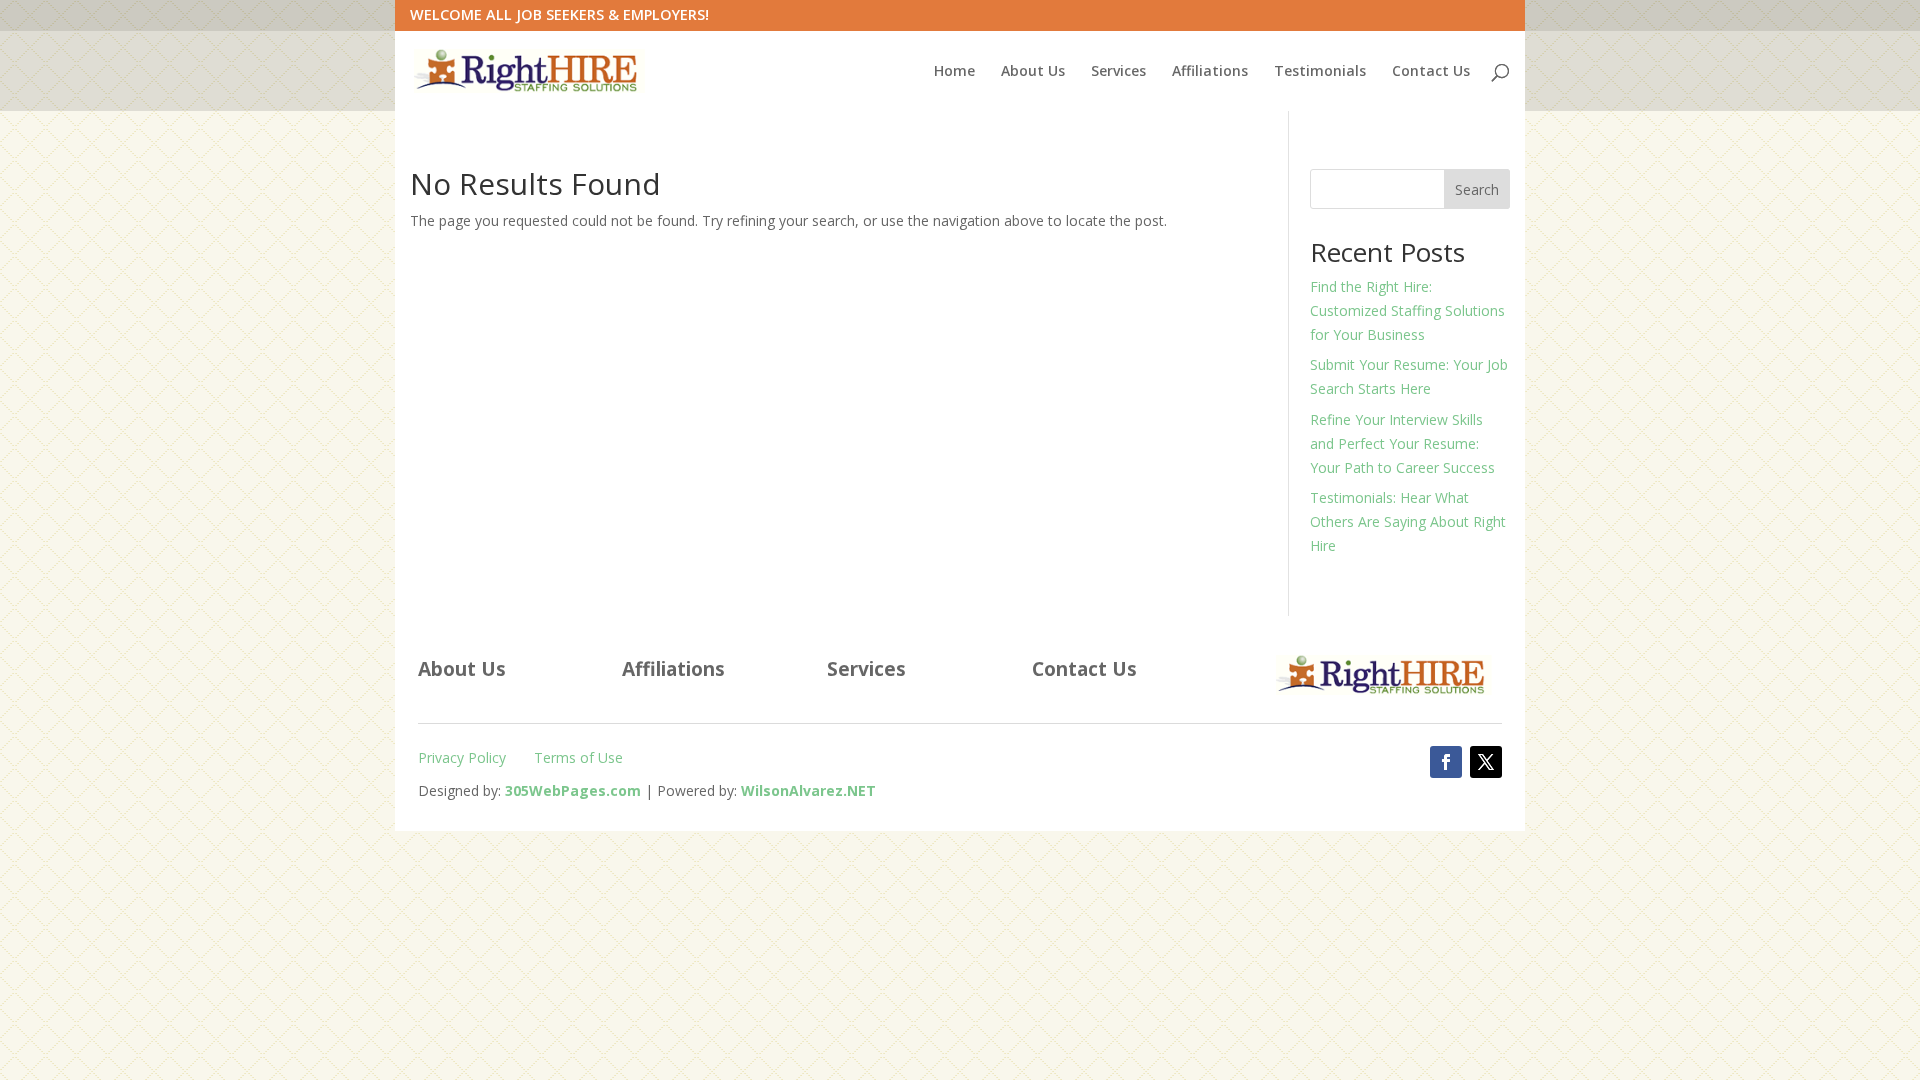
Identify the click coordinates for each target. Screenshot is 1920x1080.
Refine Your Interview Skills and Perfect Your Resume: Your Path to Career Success (1402, 443)
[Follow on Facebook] (1446, 762)
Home (954, 72)
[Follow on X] (1486, 762)
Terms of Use (578, 757)
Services (1118, 72)
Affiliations (1210, 72)
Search (1477, 189)
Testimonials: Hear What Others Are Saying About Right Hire (1408, 521)
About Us (1033, 72)
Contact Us (1431, 72)
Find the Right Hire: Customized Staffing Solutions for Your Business (1407, 310)
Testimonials (1320, 72)
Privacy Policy (462, 757)
